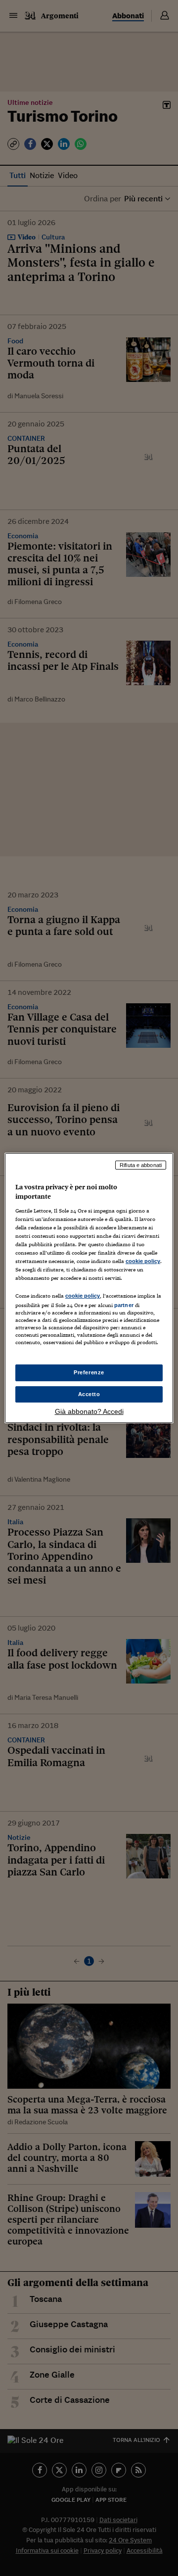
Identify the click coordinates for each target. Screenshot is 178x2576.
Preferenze (89, 1372)
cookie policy (143, 1261)
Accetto (89, 1394)
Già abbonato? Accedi (89, 1411)
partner (124, 1305)
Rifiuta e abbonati (141, 1165)
